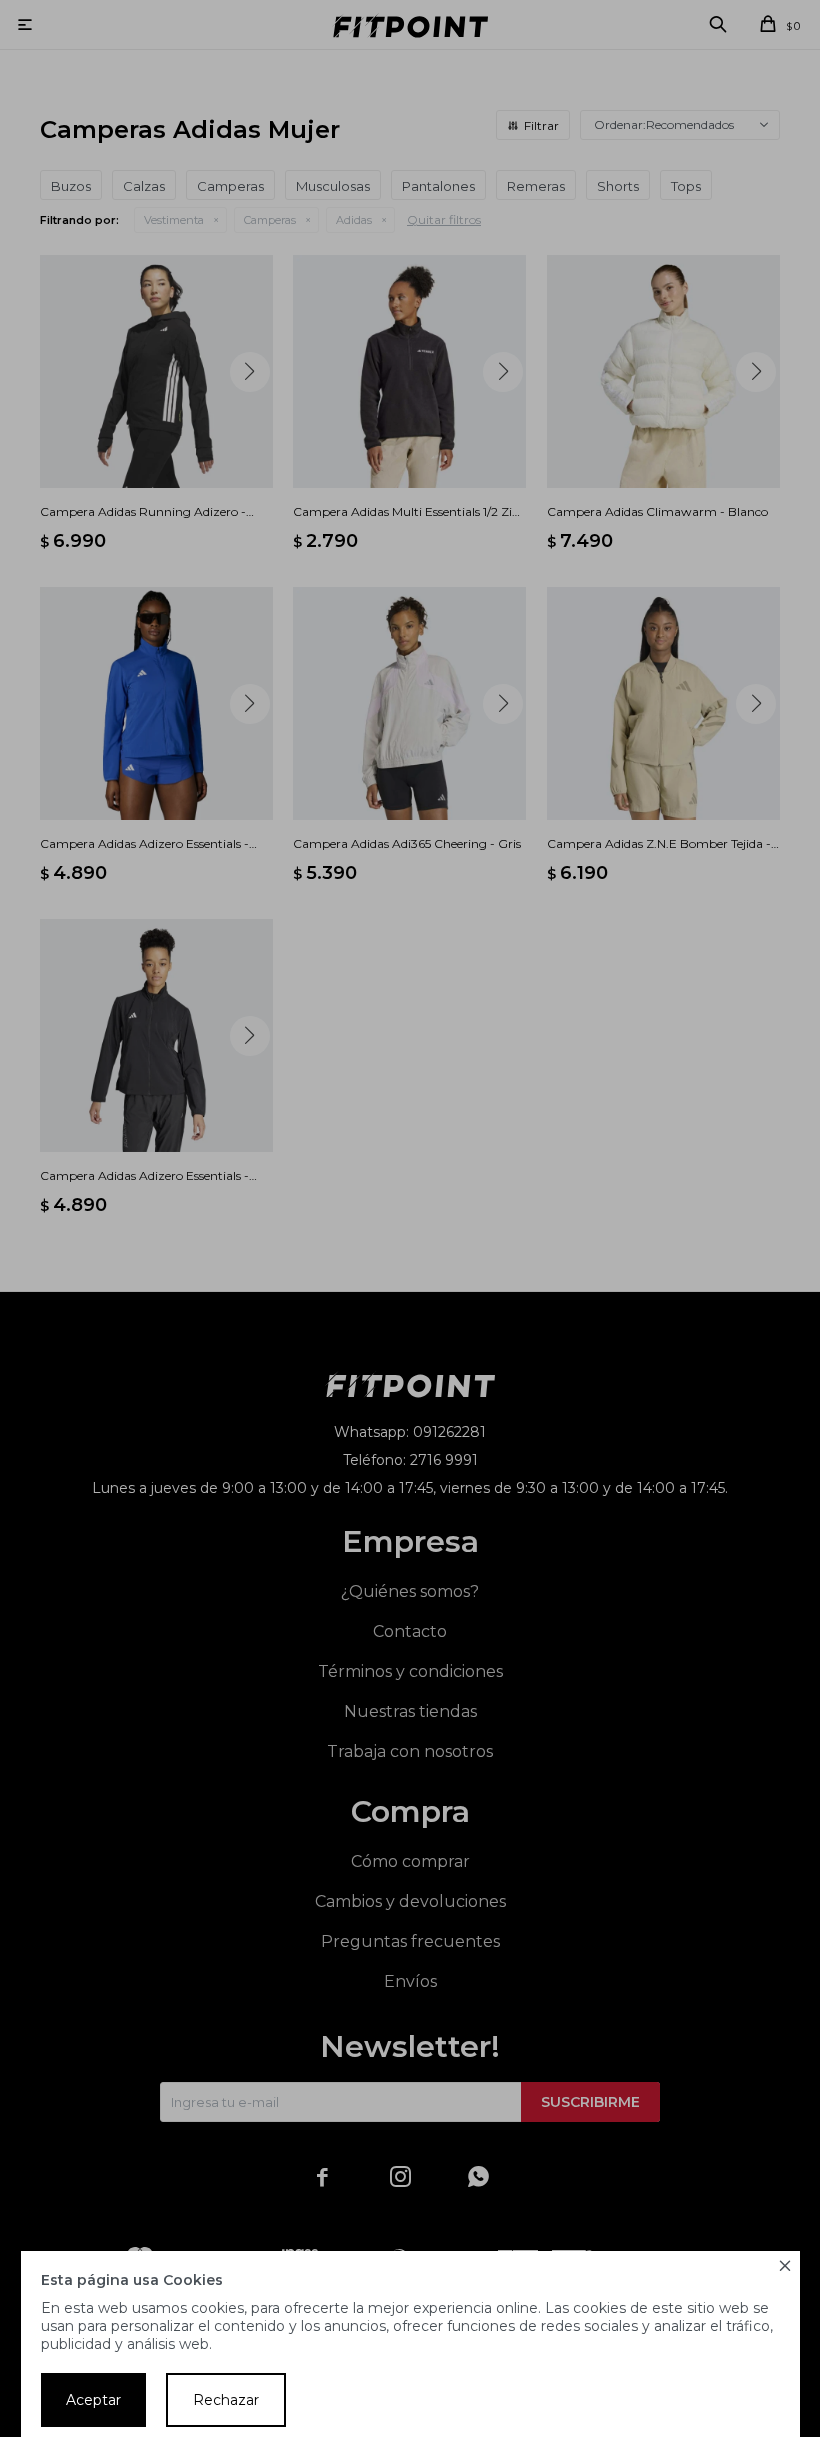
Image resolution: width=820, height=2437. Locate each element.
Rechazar (226, 2400)
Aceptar (93, 2400)
